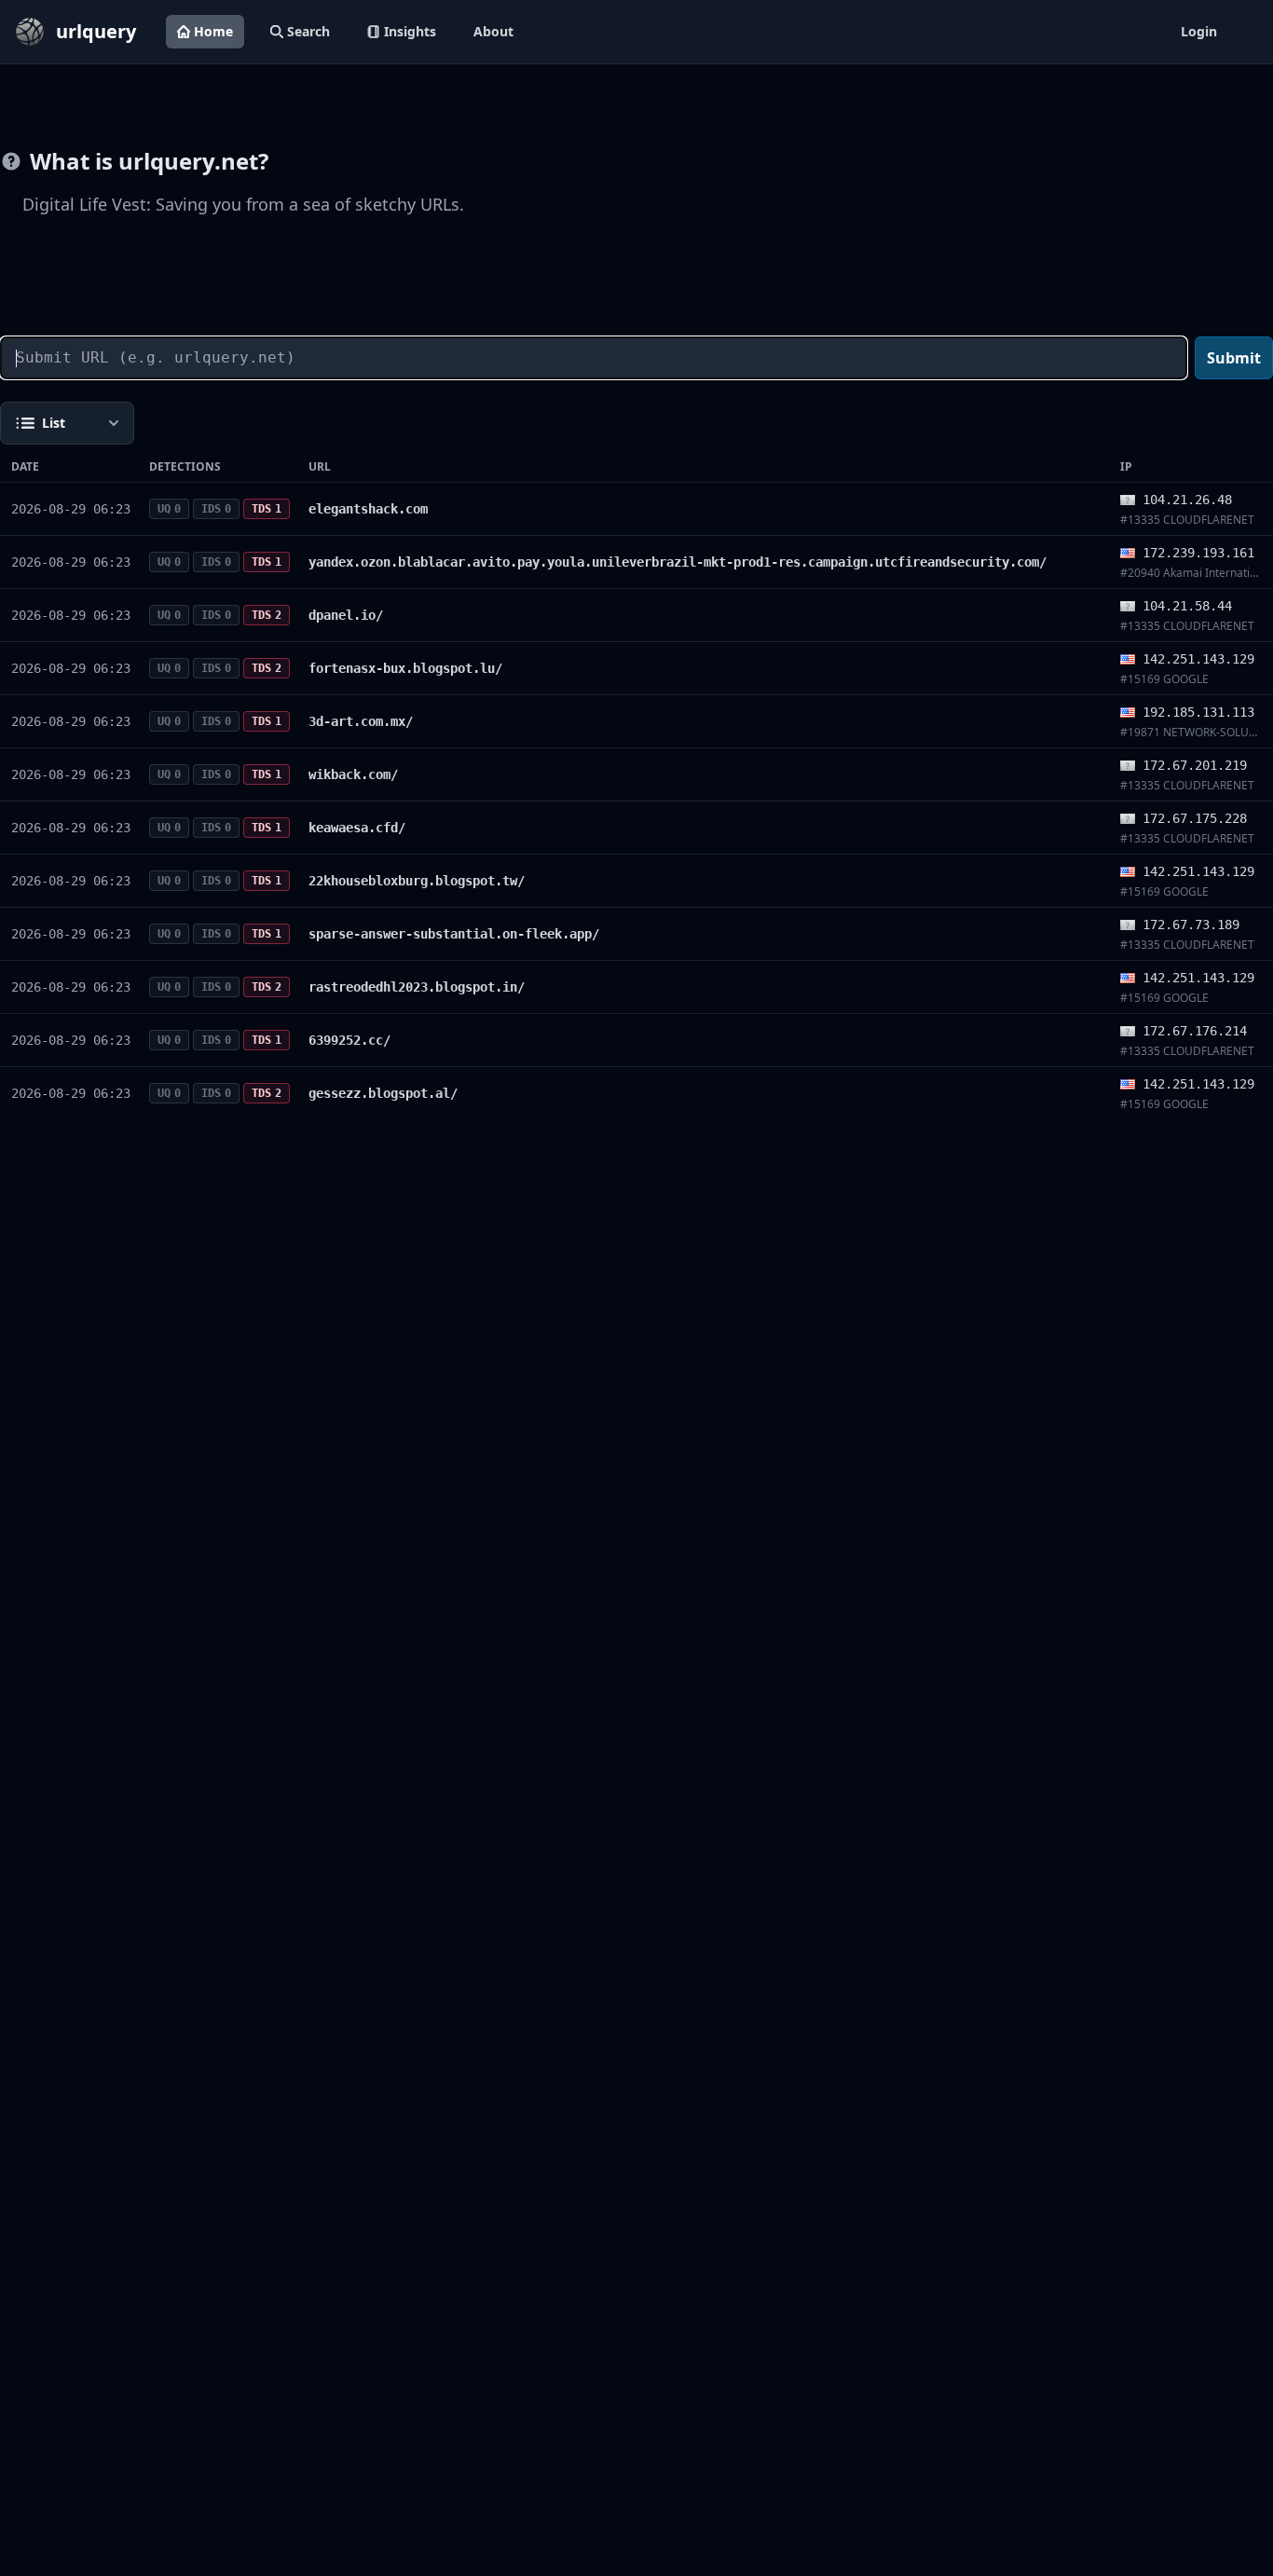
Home (213, 31)
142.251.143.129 (1198, 659)
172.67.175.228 (1195, 818)
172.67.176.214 (1195, 1031)
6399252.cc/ (349, 1040)
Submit (1234, 358)
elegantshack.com (368, 509)
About (493, 31)
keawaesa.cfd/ (357, 828)
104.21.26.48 (1187, 500)
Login (1199, 31)
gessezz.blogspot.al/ (383, 1093)
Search (308, 31)
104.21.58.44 (1187, 606)
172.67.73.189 (1191, 925)
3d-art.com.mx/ (361, 721)
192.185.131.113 (1198, 712)
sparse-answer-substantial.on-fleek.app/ (454, 934)
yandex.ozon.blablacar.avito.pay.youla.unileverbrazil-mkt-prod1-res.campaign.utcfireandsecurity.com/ (678, 562)
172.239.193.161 (1198, 553)
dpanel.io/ (346, 615)
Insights (410, 31)
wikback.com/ (353, 774)
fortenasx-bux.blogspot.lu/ (405, 668)
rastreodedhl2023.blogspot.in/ (417, 987)
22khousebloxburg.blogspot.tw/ (417, 881)
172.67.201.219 (1195, 765)
